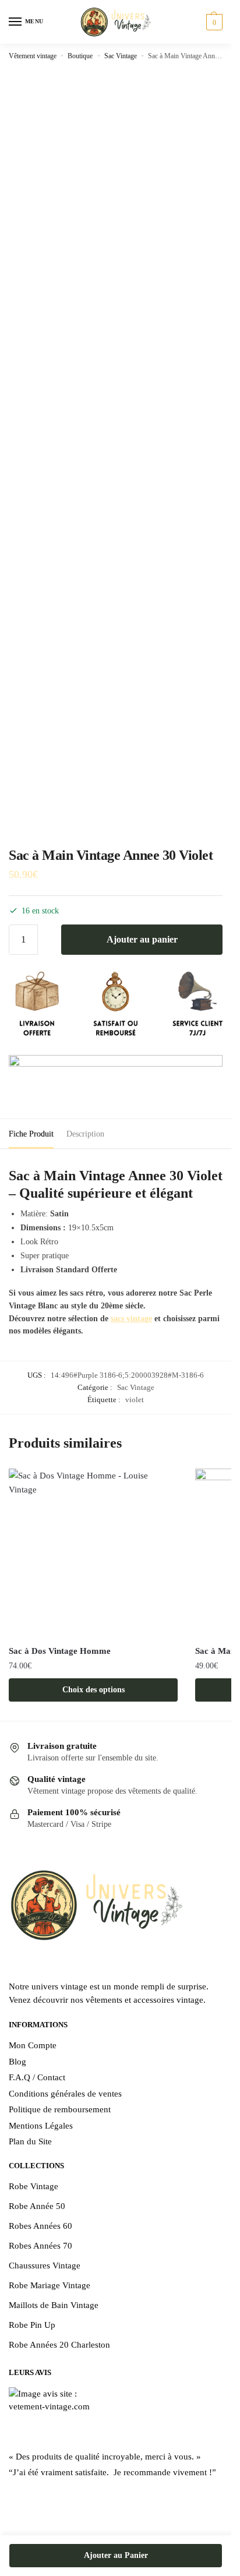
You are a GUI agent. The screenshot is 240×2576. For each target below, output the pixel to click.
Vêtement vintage (33, 56)
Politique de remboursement (60, 2109)
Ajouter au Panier (116, 2555)
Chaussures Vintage (45, 2266)
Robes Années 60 (40, 2226)
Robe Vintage (33, 2186)
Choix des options (93, 1690)
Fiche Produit (31, 1134)
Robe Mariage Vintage (50, 2285)
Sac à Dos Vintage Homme (60, 1651)
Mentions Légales (41, 2126)
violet (135, 1400)
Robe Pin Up (32, 2325)
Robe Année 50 (37, 2206)
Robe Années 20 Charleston (59, 2345)
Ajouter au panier (142, 939)
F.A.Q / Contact (37, 2077)
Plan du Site (30, 2141)
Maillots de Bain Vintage (54, 2305)
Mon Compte (33, 2045)
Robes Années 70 (40, 2246)
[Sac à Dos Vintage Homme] (93, 1553)
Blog (17, 2062)
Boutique (80, 56)
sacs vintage (131, 1319)
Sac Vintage (121, 56)
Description (85, 1134)
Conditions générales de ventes (65, 2094)
